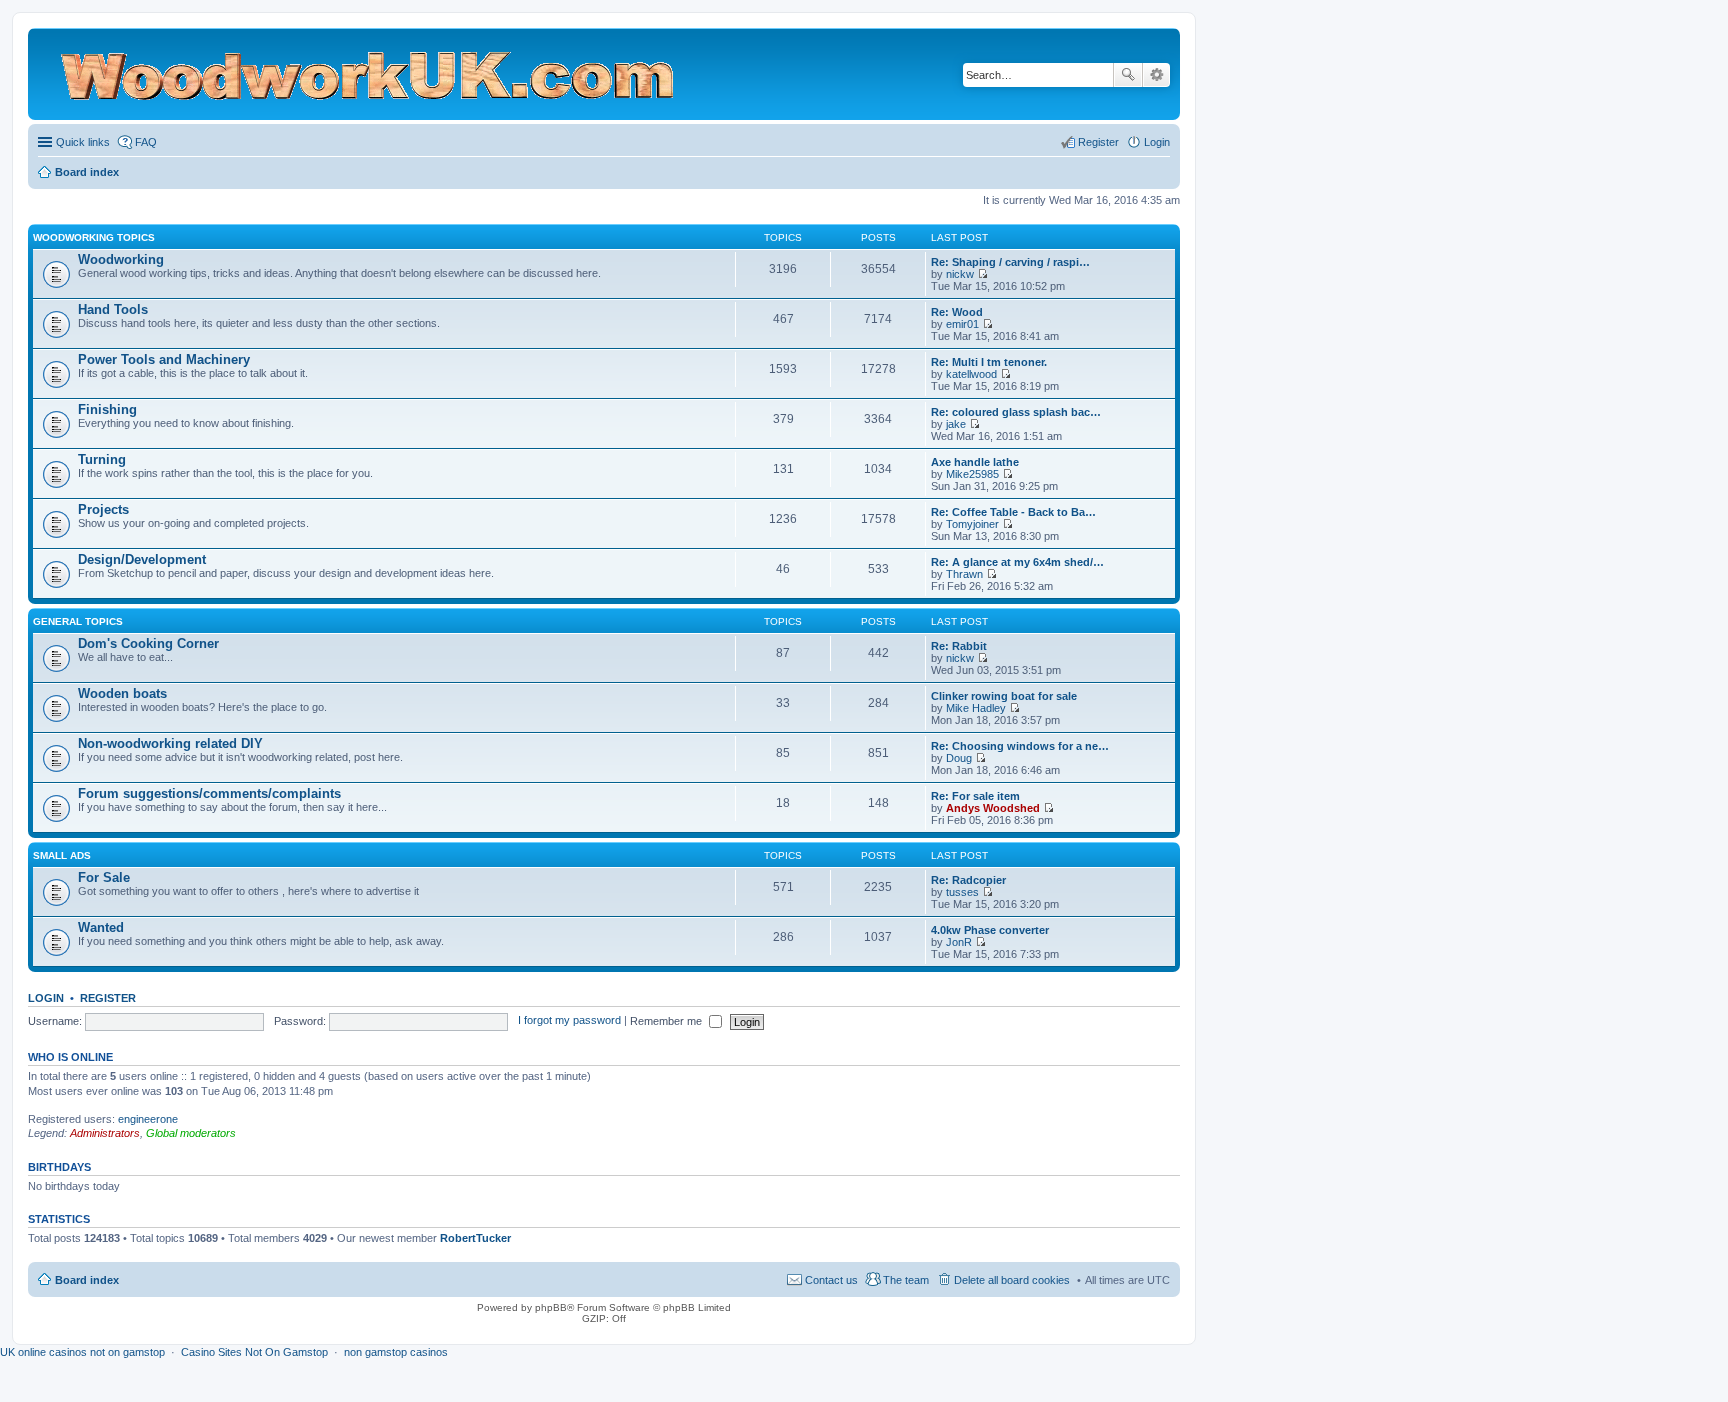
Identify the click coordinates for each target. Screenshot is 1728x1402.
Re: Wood (957, 312)
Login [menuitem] (1157, 142)
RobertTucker (475, 1238)
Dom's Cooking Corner (148, 643)
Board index (87, 1280)
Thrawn (964, 574)
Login (46, 998)
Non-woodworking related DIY (170, 743)
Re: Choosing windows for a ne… (1020, 746)
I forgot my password (569, 1021)
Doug (959, 758)
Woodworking (121, 259)
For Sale (104, 877)
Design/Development (142, 559)
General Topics (78, 621)
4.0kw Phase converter (990, 930)
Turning (102, 459)
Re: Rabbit (959, 646)
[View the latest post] (982, 274)
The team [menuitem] (906, 1280)
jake (956, 424)
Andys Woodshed (993, 808)
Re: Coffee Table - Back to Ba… (1013, 512)
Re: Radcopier (968, 880)
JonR (959, 942)
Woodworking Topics (94, 237)
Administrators (105, 1133)
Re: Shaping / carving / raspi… (1010, 262)
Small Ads (62, 855)
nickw (960, 274)
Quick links (83, 142)
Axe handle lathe (975, 462)
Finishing (107, 409)
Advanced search (1156, 75)
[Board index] (415, 74)
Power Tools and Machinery (164, 359)
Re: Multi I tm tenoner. (989, 362)
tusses (962, 892)
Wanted (101, 927)
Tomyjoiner (972, 524)
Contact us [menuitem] (831, 1280)
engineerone (148, 1119)
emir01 (962, 324)
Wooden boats (122, 693)
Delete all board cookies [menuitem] (1012, 1280)
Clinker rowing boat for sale (1004, 696)
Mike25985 (972, 474)
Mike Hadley (976, 708)
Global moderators (191, 1133)
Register (108, 998)
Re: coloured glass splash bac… (1016, 412)
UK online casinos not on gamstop (82, 1352)
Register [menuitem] (1098, 142)
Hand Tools (113, 309)
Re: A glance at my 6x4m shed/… (1017, 562)
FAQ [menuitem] (146, 142)
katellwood (971, 374)
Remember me (667, 1021)
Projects (103, 509)
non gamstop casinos (396, 1352)
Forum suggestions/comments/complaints (209, 793)
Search (1128, 75)
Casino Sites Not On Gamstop (254, 1352)
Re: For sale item (975, 796)
